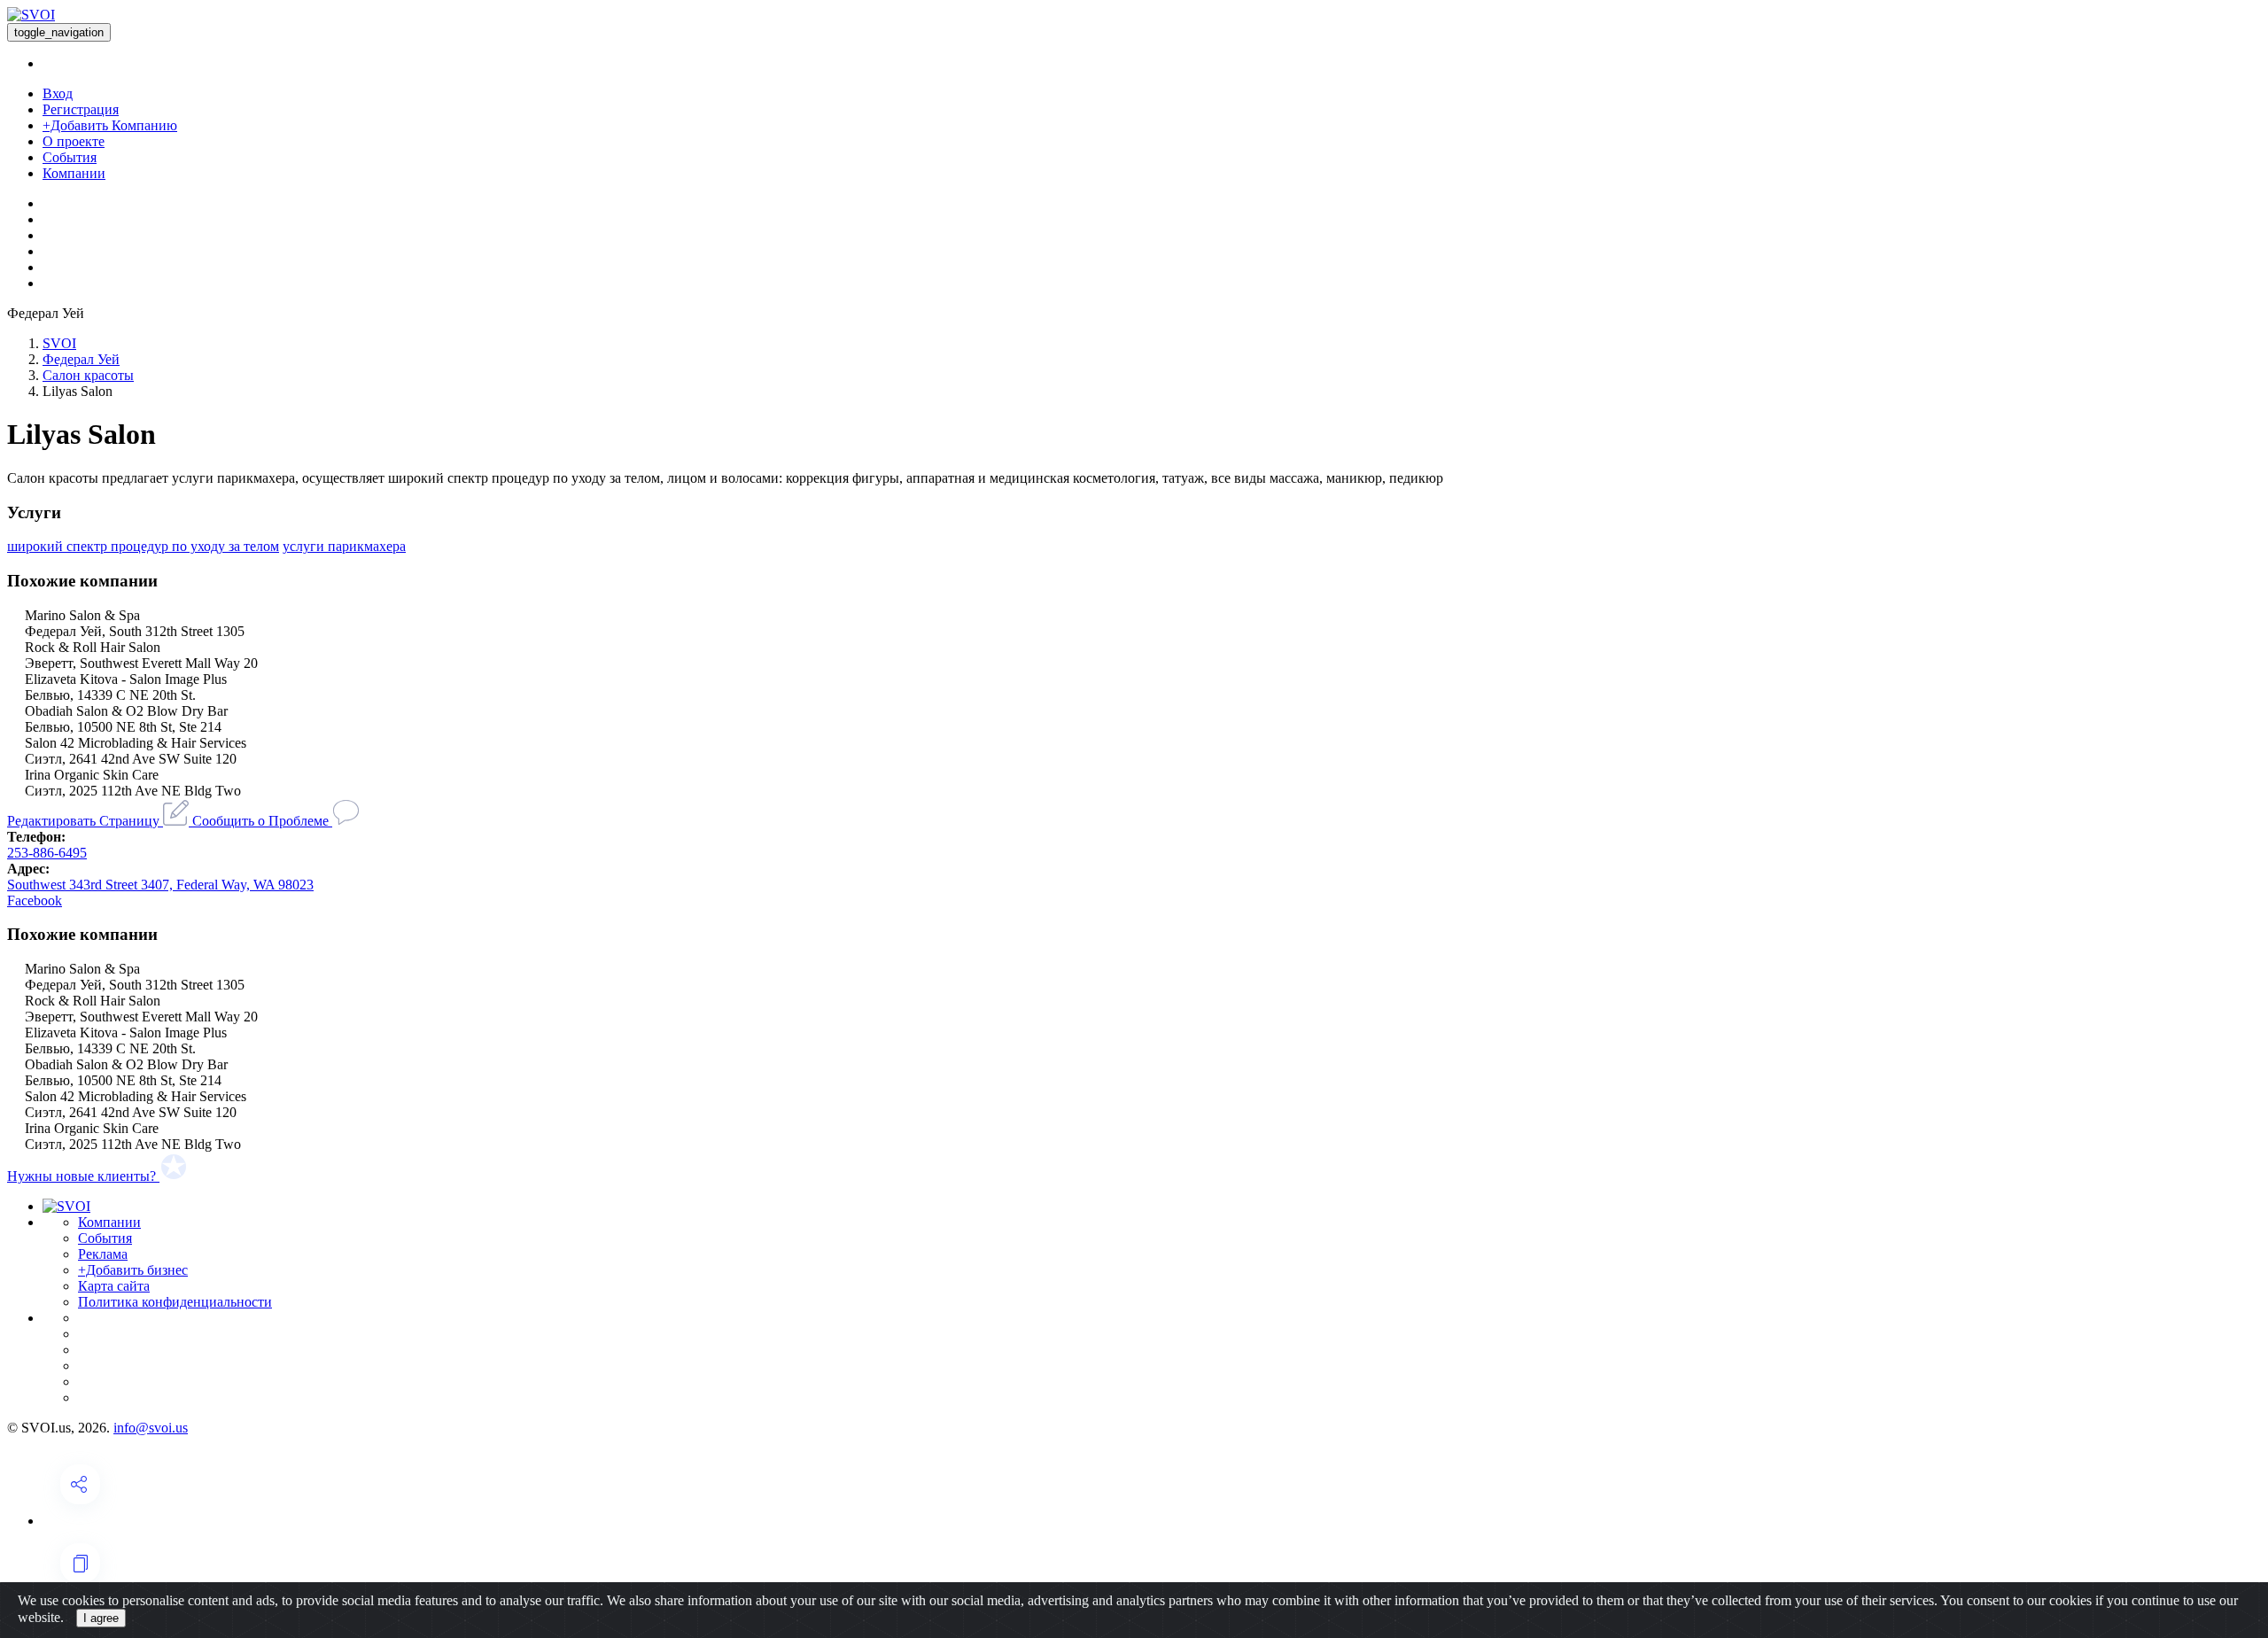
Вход (58, 93)
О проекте (74, 141)
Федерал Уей (81, 359)
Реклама (103, 1254)
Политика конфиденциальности (175, 1302)
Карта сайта (114, 1286)
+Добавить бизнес (133, 1270)
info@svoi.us (151, 1428)
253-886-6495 (47, 853)
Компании (74, 173)
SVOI (59, 343)
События (70, 157)
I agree (101, 1618)
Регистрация (81, 109)
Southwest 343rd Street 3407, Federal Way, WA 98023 (160, 885)
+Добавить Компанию (110, 125)
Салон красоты (88, 375)
